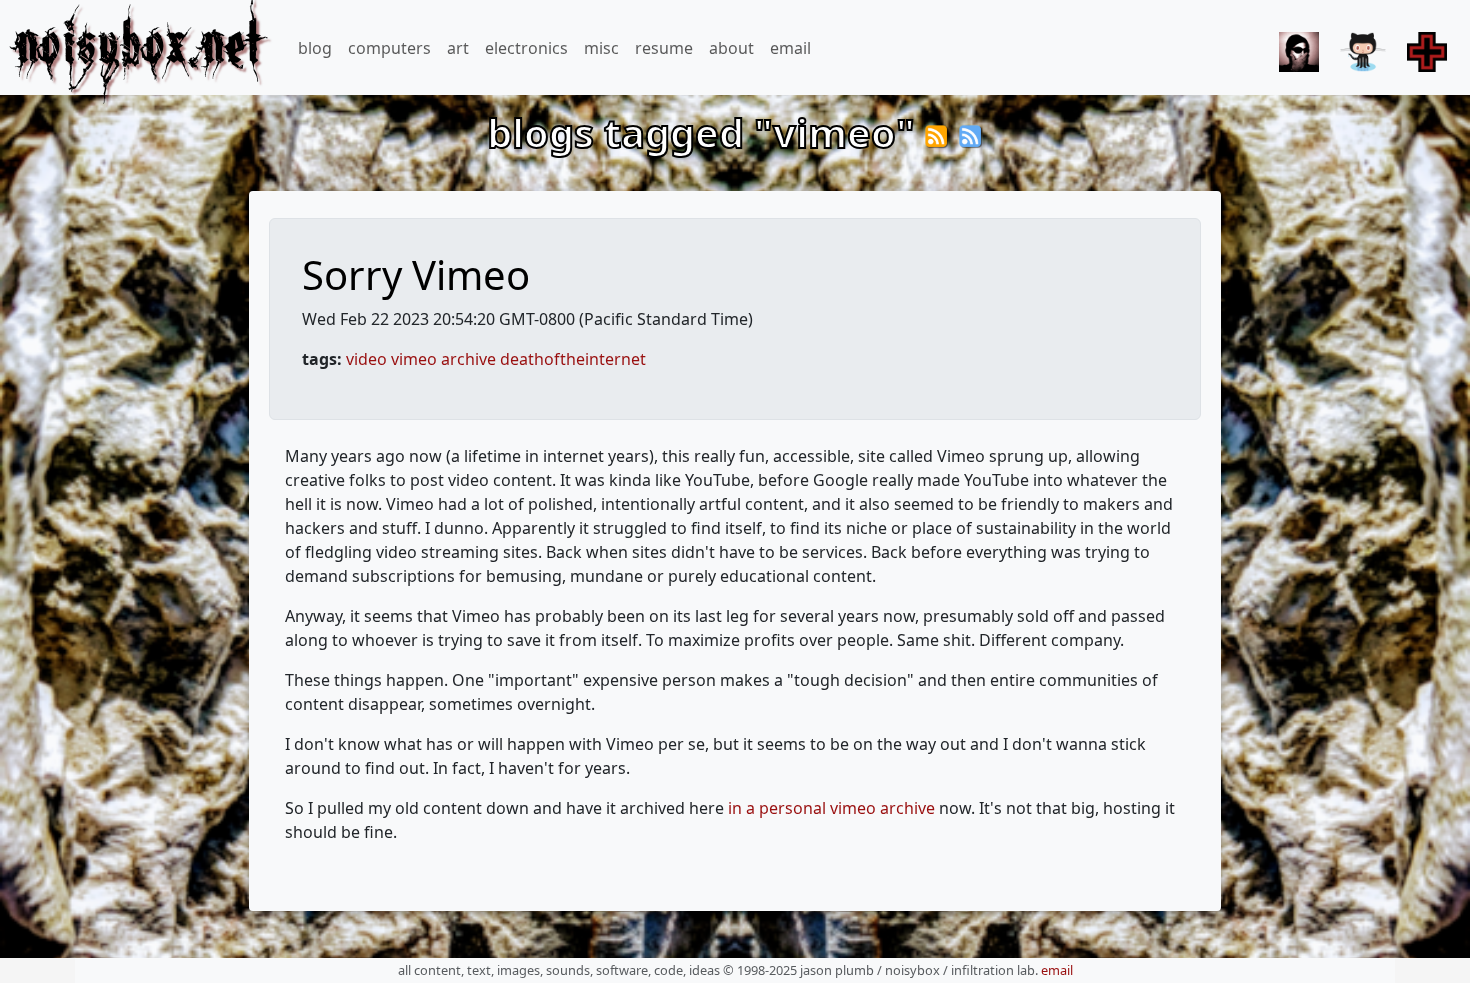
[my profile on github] (1360, 46)
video (366, 359)
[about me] (1296, 46)
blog (315, 48)
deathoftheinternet (573, 359)
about (731, 48)
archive (468, 359)
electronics (526, 48)
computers (389, 48)
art (458, 48)
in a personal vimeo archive (831, 808)
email (790, 48)
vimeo (414, 359)
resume (664, 48)
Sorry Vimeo (416, 274)
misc (601, 48)
